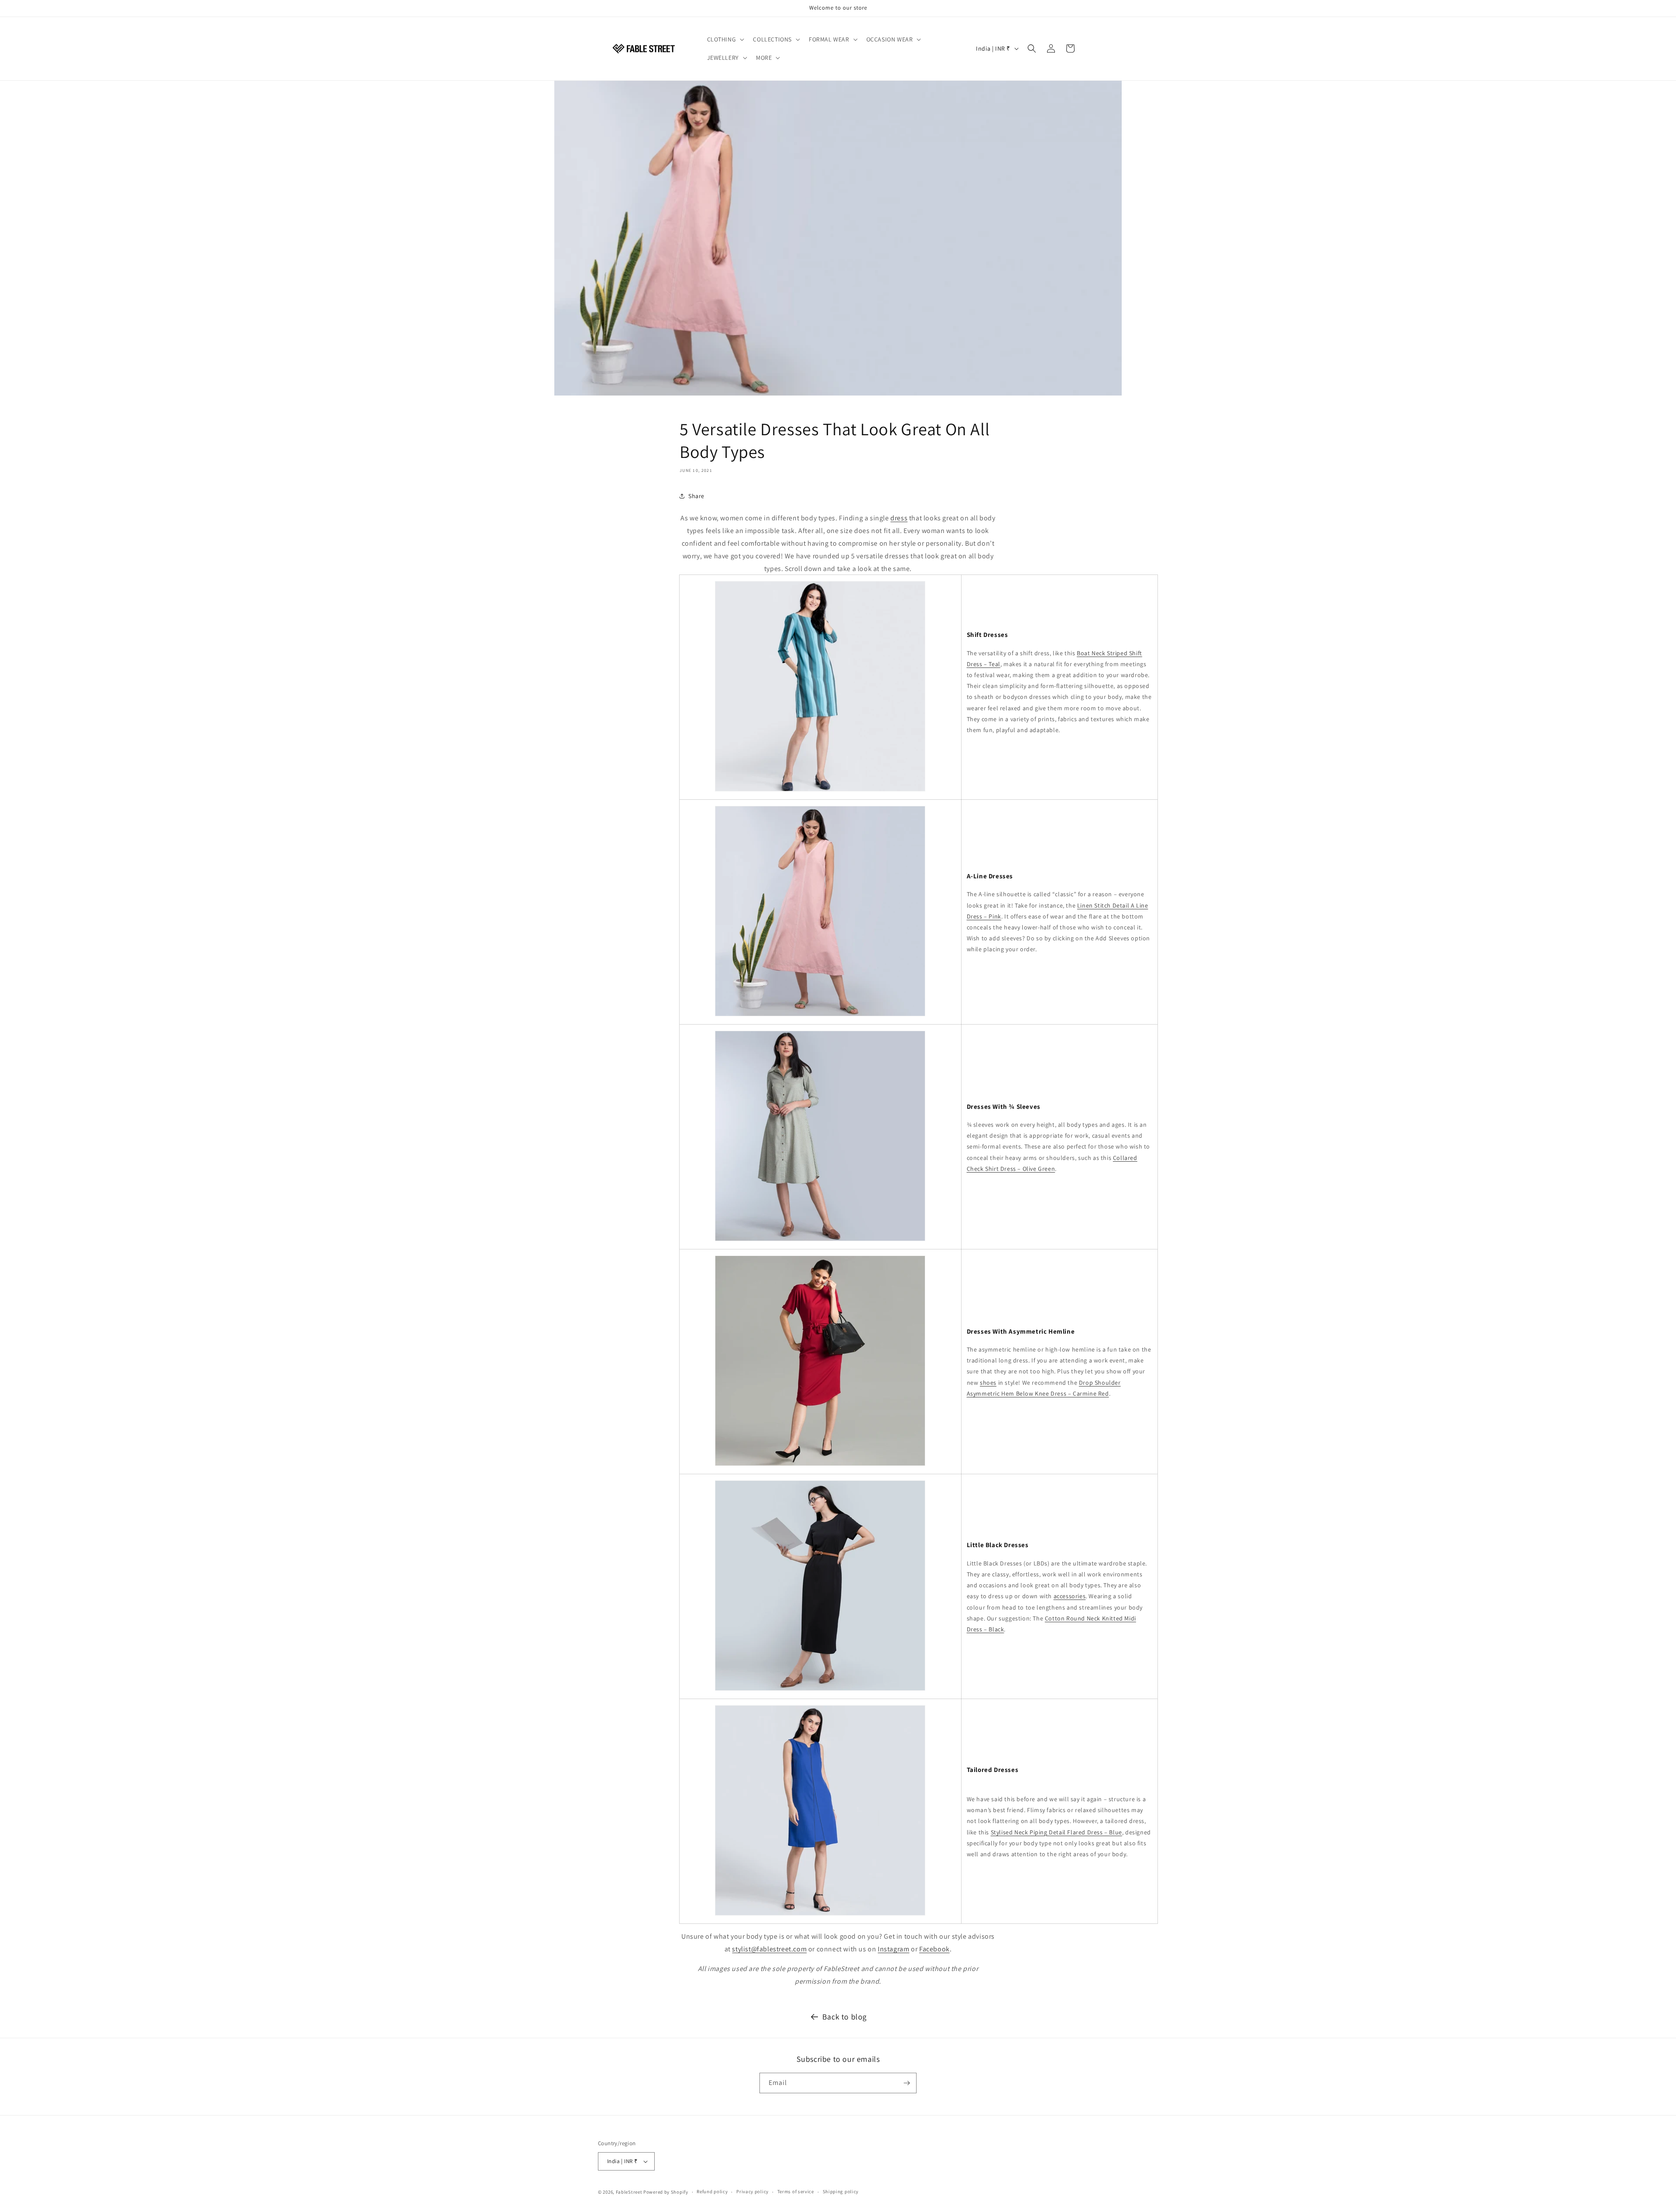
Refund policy (712, 2192)
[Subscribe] (907, 2083)
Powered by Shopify (666, 2192)
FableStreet (629, 2192)
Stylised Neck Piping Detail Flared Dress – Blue (1056, 1832)
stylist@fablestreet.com (769, 1949)
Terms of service (796, 2192)
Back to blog (845, 2017)
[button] (725, 39)
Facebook (934, 1949)
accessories (1070, 1596)
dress (899, 518)
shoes (988, 1383)
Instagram (893, 1949)
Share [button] (696, 496)
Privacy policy (752, 2192)
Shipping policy (841, 2192)
